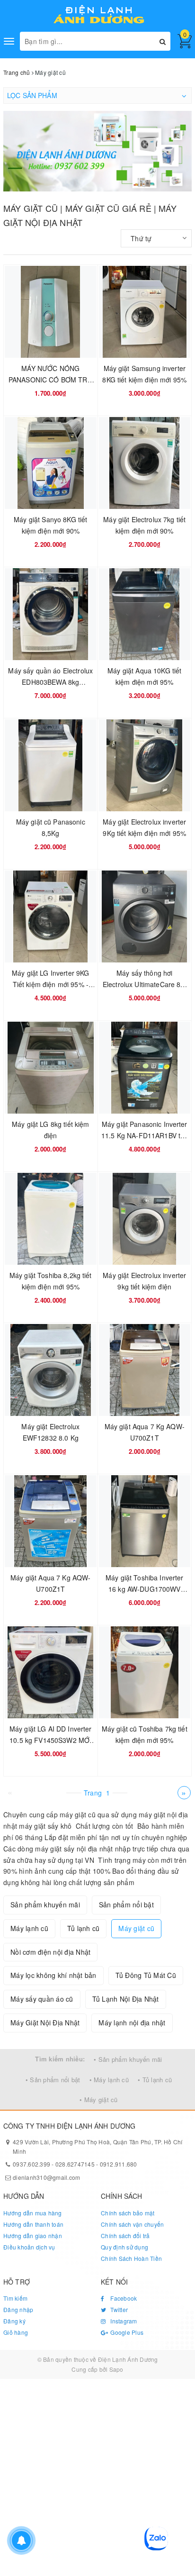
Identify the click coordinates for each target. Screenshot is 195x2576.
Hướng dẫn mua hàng (33, 2213)
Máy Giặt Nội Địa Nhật (45, 2023)
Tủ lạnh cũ (84, 1928)
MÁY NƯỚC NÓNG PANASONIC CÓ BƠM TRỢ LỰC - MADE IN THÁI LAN (51, 380)
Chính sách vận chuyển (132, 2224)
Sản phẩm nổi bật (126, 1905)
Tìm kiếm (15, 2298)
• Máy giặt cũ (98, 2100)
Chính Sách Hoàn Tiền (131, 2258)
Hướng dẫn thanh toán (33, 2224)
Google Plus (126, 2332)
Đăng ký (14, 2321)
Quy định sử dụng (124, 2247)
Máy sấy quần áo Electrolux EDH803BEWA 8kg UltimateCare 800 (50, 682)
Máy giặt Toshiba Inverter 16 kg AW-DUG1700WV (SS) (145, 1589)
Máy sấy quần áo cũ (42, 1999)
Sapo (116, 2369)
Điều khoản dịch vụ (29, 2247)
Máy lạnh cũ (29, 1928)
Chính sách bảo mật (128, 2213)
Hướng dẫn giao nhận (33, 2236)
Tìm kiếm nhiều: (60, 2059)
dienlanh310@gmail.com (46, 2177)
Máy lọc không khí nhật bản (53, 1975)
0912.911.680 (119, 2164)
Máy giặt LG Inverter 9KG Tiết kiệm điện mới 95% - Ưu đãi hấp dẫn (50, 984)
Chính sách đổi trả (125, 2236)
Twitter (118, 2309)
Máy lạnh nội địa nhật (132, 2023)
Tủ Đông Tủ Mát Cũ (146, 1975)
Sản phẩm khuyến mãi (45, 1905)
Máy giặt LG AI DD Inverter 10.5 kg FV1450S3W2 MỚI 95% (51, 1740)
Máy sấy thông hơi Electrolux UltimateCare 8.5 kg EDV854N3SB (145, 984)
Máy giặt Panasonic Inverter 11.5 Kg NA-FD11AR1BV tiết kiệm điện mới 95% (145, 1135)
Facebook (123, 2298)
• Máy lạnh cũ (109, 2080)
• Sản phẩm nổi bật (53, 2080)
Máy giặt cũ (136, 1928)
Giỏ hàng (16, 2332)
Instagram (123, 2321)
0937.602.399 (31, 2164)
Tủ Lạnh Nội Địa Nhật (126, 1999)
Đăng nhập (18, 2309)
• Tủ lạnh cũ (155, 2080)
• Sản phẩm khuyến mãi (128, 2059)
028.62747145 (75, 2164)
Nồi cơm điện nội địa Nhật (50, 1952)
